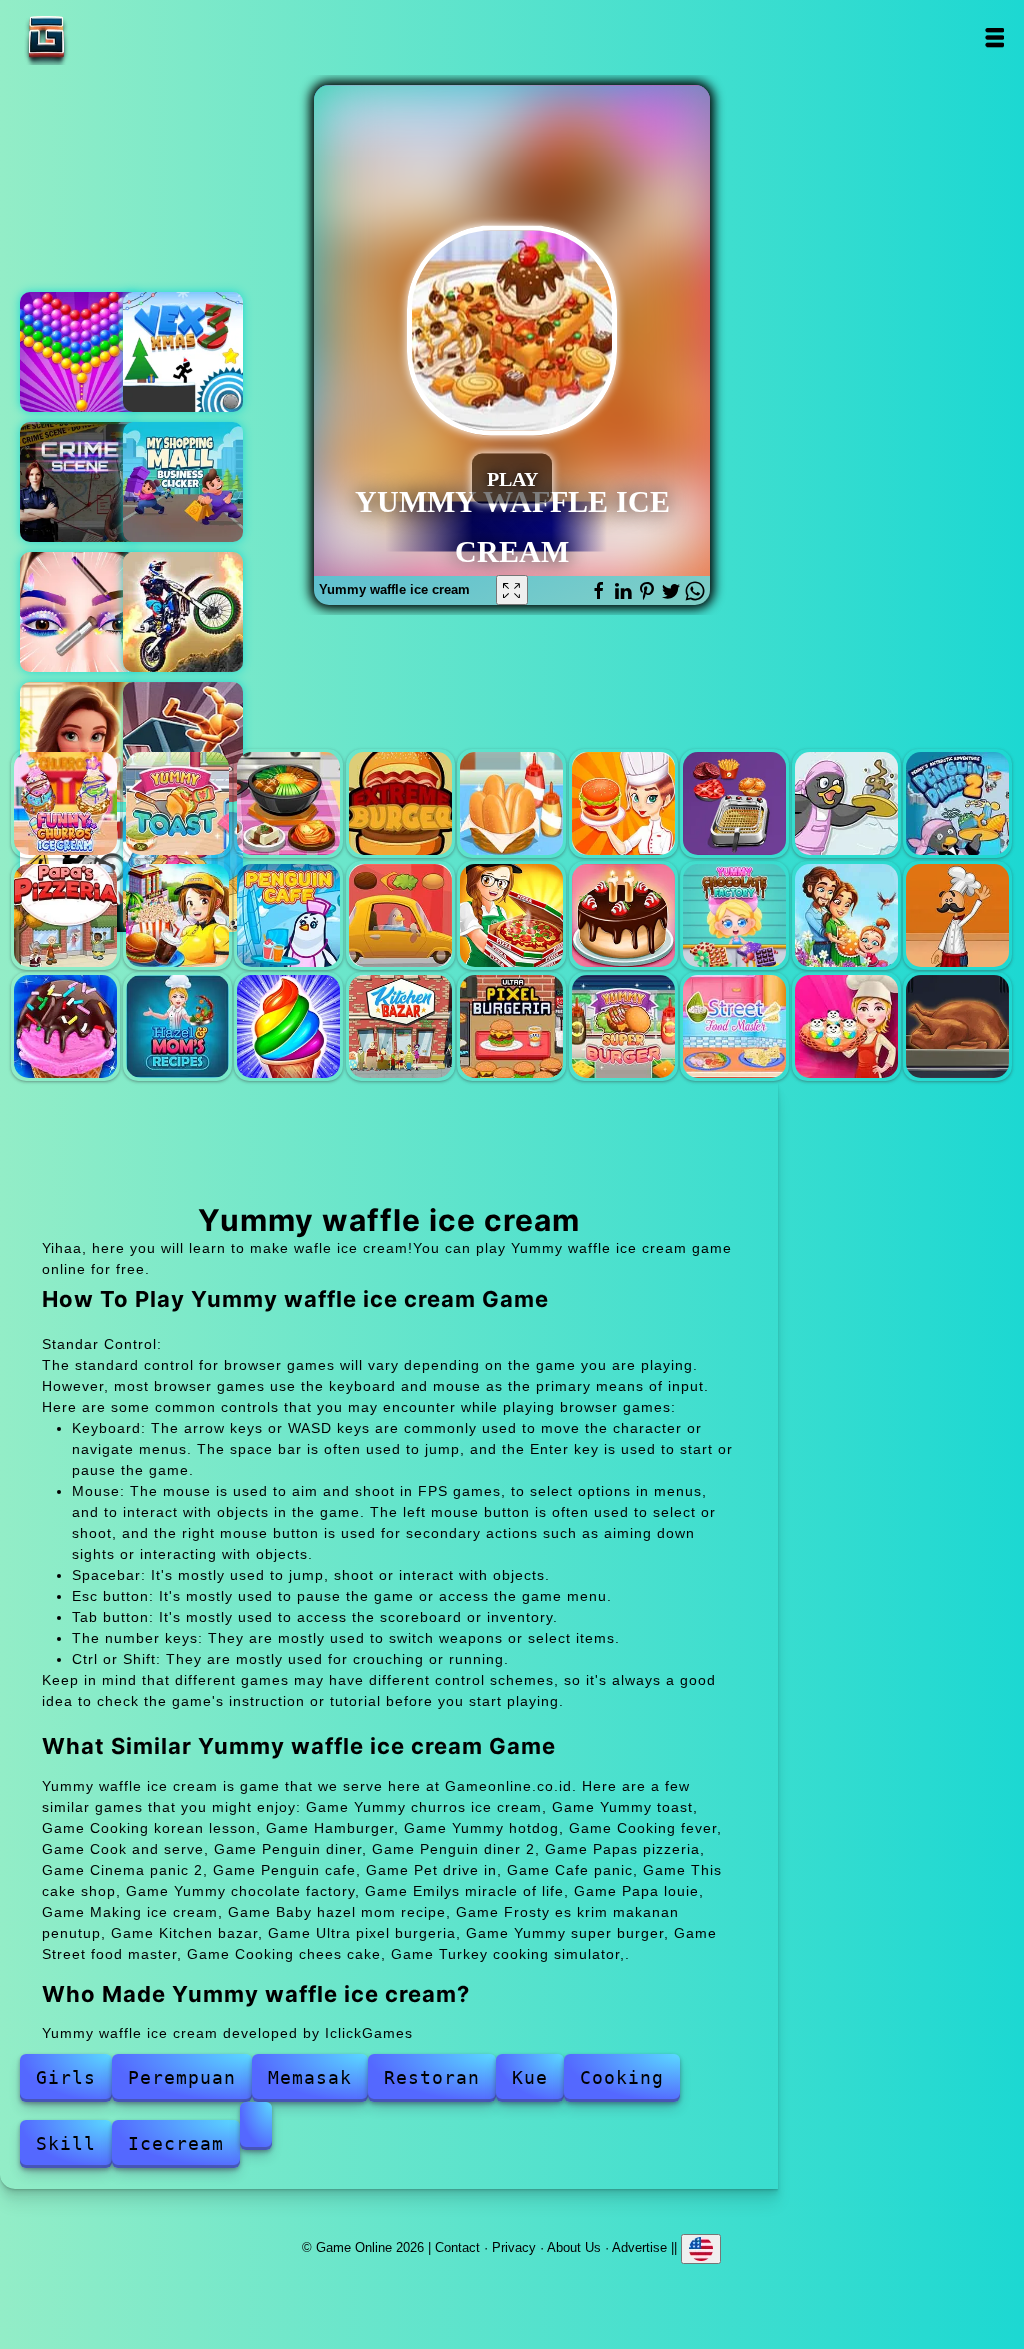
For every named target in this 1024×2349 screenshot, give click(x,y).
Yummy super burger (623, 1026)
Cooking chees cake (846, 1026)
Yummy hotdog (511, 803)
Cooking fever (623, 803)
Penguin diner (846, 803)
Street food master (734, 1026)
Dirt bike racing (183, 612)
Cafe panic (511, 915)
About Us (574, 2246)
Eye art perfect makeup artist (80, 612)
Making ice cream (65, 1026)
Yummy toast (177, 803)
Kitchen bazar (400, 1026)
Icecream (176, 2143)
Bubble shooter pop (80, 352)
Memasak (310, 2077)
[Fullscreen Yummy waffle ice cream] (512, 590)
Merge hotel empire (80, 742)
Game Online (109, 37)
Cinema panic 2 (177, 915)
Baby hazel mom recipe (177, 1026)
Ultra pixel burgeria (511, 1026)
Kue (530, 2077)
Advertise (639, 2246)
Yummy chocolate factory (734, 915)
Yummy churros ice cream (65, 803)
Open (994, 37)
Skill (66, 2143)
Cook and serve (734, 803)
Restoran (432, 2077)
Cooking (622, 2077)
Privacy (514, 2246)
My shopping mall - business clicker (183, 482)
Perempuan (182, 2077)
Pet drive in (400, 915)
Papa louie (957, 915)
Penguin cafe (288, 915)
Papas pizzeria (65, 915)
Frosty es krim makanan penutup (288, 1026)
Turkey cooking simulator (957, 1026)
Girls (66, 2077)
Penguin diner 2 (957, 803)
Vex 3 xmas (183, 352)
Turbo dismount (183, 742)
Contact (457, 2246)
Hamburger (400, 803)
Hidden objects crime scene (80, 482)
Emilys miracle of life (846, 915)
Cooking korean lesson (288, 803)
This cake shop (623, 915)
